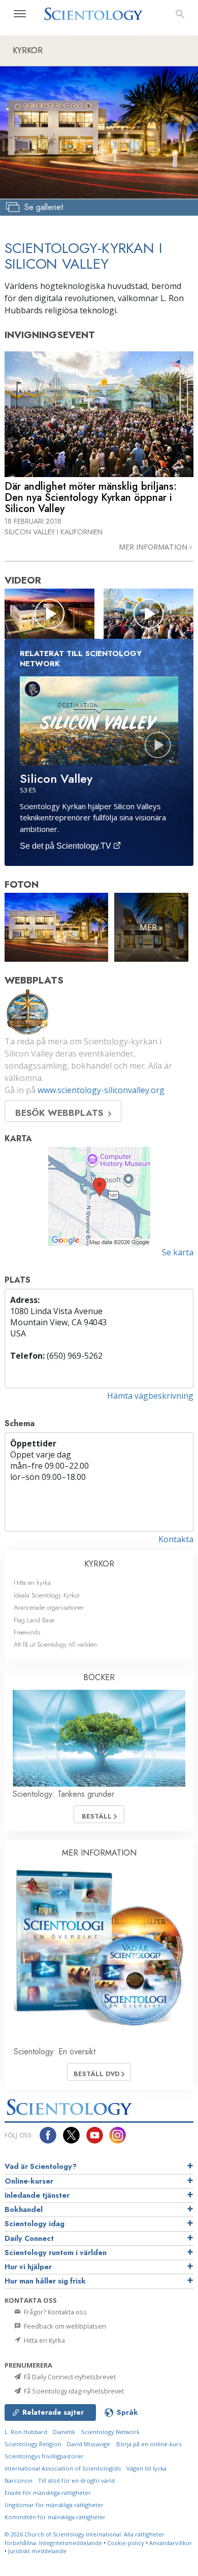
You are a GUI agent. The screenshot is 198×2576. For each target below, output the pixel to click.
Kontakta (176, 1539)
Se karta (178, 1252)
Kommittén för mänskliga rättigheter (55, 2517)
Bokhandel (24, 2209)
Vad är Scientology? (41, 2166)
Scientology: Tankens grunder (63, 1794)
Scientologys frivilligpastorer (44, 2456)
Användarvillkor (171, 2543)
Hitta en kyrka (32, 1583)
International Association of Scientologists (63, 2468)
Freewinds (27, 1632)
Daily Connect (29, 2238)
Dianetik (64, 2432)
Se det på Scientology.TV (67, 846)
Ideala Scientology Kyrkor (47, 1595)
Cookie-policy (126, 2543)
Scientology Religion (33, 2444)
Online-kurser (29, 2181)
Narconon (19, 2480)
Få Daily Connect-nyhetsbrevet (69, 2377)
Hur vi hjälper (28, 2267)
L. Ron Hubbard (26, 2432)
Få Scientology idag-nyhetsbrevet (73, 2391)
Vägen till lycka (146, 2468)
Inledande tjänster (37, 2195)
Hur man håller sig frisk (45, 2281)
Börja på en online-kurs (149, 2444)
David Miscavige (89, 2444)
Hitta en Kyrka (44, 2340)
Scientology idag (35, 2224)
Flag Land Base (34, 1620)
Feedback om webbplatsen (64, 2326)
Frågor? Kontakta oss (55, 2312)
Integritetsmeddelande (71, 2543)
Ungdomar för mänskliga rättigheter (54, 2505)
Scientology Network (110, 2432)
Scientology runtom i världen (56, 2253)
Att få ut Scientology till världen (55, 1644)
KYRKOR (99, 1564)
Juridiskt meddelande (37, 2551)
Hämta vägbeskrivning (150, 1396)
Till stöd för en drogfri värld (76, 2480)
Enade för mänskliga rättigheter (48, 2493)
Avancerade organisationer (49, 1607)
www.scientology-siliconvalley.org (101, 1090)
